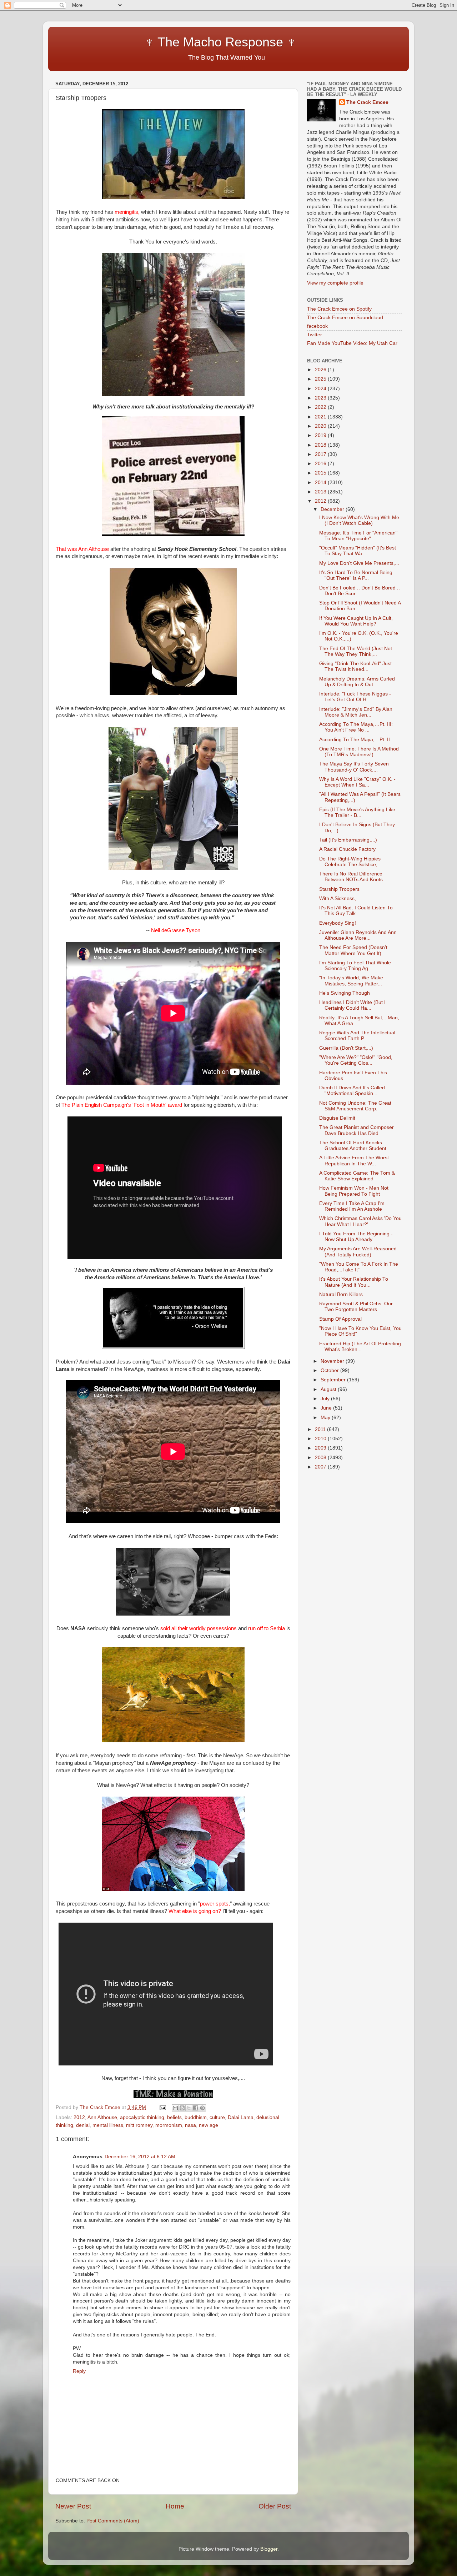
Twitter (315, 335)
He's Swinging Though (345, 993)
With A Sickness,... (340, 898)
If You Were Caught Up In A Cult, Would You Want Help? (356, 621)
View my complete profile (335, 283)
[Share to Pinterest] (202, 2108)
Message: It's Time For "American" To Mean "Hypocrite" (358, 536)
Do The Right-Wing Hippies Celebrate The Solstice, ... (351, 862)
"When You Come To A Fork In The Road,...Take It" (359, 1267)
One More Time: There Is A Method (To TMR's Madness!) (359, 752)
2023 (321, 398)
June (327, 1408)
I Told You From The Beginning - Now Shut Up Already (356, 1237)
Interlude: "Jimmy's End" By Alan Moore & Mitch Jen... (356, 712)
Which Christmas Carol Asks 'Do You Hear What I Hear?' (360, 1221)
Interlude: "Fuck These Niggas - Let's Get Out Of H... (355, 697)
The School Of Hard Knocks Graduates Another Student (353, 1146)
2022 (321, 407)
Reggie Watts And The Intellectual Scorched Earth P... (357, 1036)
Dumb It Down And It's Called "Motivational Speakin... (352, 1091)
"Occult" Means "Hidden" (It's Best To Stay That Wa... (358, 551)
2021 (321, 417)
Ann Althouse (102, 2117)
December (333, 509)
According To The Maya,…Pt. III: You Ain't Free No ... (356, 727)
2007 (321, 1467)
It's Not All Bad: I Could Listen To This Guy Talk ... (356, 911)
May (326, 1418)
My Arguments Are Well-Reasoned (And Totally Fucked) (358, 1252)
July (326, 1399)
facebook (317, 326)
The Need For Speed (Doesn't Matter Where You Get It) (353, 950)
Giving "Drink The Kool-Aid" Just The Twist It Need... (355, 666)
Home (175, 2506)
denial (83, 2125)
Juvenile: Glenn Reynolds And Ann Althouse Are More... (358, 935)
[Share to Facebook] (196, 2108)
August (329, 1389)
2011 (321, 1429)
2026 (321, 370)
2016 (321, 464)
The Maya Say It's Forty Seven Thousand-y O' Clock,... (354, 767)
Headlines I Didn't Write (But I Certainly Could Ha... (352, 1005)
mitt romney (139, 2125)
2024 (321, 389)
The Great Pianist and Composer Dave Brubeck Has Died (356, 1130)
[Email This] (175, 2108)
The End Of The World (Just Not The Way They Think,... (356, 651)
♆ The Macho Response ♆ (178, 42)
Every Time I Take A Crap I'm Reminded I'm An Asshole (352, 1206)
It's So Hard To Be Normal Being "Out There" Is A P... (356, 575)
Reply (79, 2371)
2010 (321, 1439)
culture (217, 2117)
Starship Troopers (339, 889)
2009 (321, 1448)
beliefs (174, 2117)
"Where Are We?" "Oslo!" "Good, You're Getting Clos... (356, 1060)
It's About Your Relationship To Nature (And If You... (354, 1282)
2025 (321, 379)
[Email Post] (162, 2107)
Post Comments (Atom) (113, 2521)
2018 (321, 445)
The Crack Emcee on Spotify (339, 309)
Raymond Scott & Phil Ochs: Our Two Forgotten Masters (356, 1307)
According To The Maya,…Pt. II (355, 740)
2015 (321, 473)
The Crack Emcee (367, 102)
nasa (190, 2125)
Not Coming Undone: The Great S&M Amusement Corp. (355, 1106)
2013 (321, 492)
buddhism (196, 2117)
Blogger (269, 2549)
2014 (321, 483)
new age (209, 2125)
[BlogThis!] (182, 2108)
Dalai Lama (241, 2117)
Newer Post (73, 2506)
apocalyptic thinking (142, 2117)
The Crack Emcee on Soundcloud (345, 318)
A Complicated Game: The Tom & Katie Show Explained (357, 1176)
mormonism (169, 2125)
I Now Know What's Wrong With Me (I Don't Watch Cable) (359, 520)
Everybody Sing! (338, 923)
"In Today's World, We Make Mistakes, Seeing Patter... (351, 981)
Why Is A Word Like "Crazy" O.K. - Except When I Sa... (357, 782)
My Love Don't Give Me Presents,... (359, 563)
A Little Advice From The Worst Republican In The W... (354, 1161)
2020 (321, 426)
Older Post (275, 2506)
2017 (321, 454)
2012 (79, 2117)
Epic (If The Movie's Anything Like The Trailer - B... (357, 812)
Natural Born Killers (341, 1294)
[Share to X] (189, 2108)
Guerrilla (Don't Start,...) (346, 1048)
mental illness (108, 2125)
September (334, 1380)
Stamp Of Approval (340, 1319)
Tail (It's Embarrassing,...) (348, 840)
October (330, 1370)
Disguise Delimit (337, 1118)
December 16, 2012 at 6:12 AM (140, 2157)
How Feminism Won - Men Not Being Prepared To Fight (354, 1191)
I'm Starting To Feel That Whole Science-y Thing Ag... (355, 966)
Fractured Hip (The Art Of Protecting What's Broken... (360, 1347)
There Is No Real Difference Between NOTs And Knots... (353, 877)
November (333, 1361)
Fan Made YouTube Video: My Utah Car (352, 343)
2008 (321, 1458)
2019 (321, 435)
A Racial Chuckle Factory (347, 849)
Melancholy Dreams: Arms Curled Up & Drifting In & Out (357, 682)
